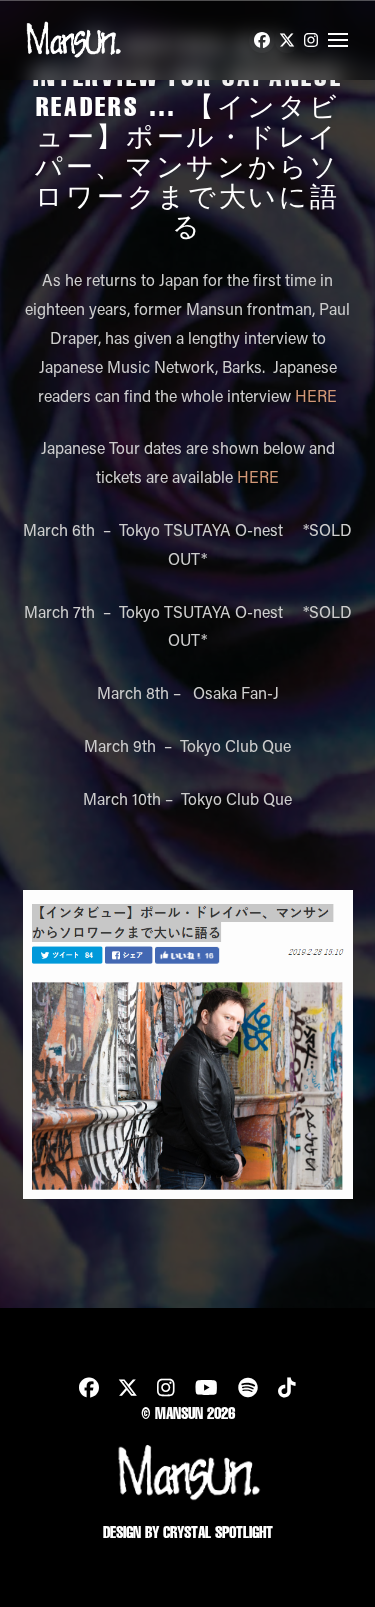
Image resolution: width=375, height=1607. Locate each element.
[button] (338, 40)
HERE (316, 395)
